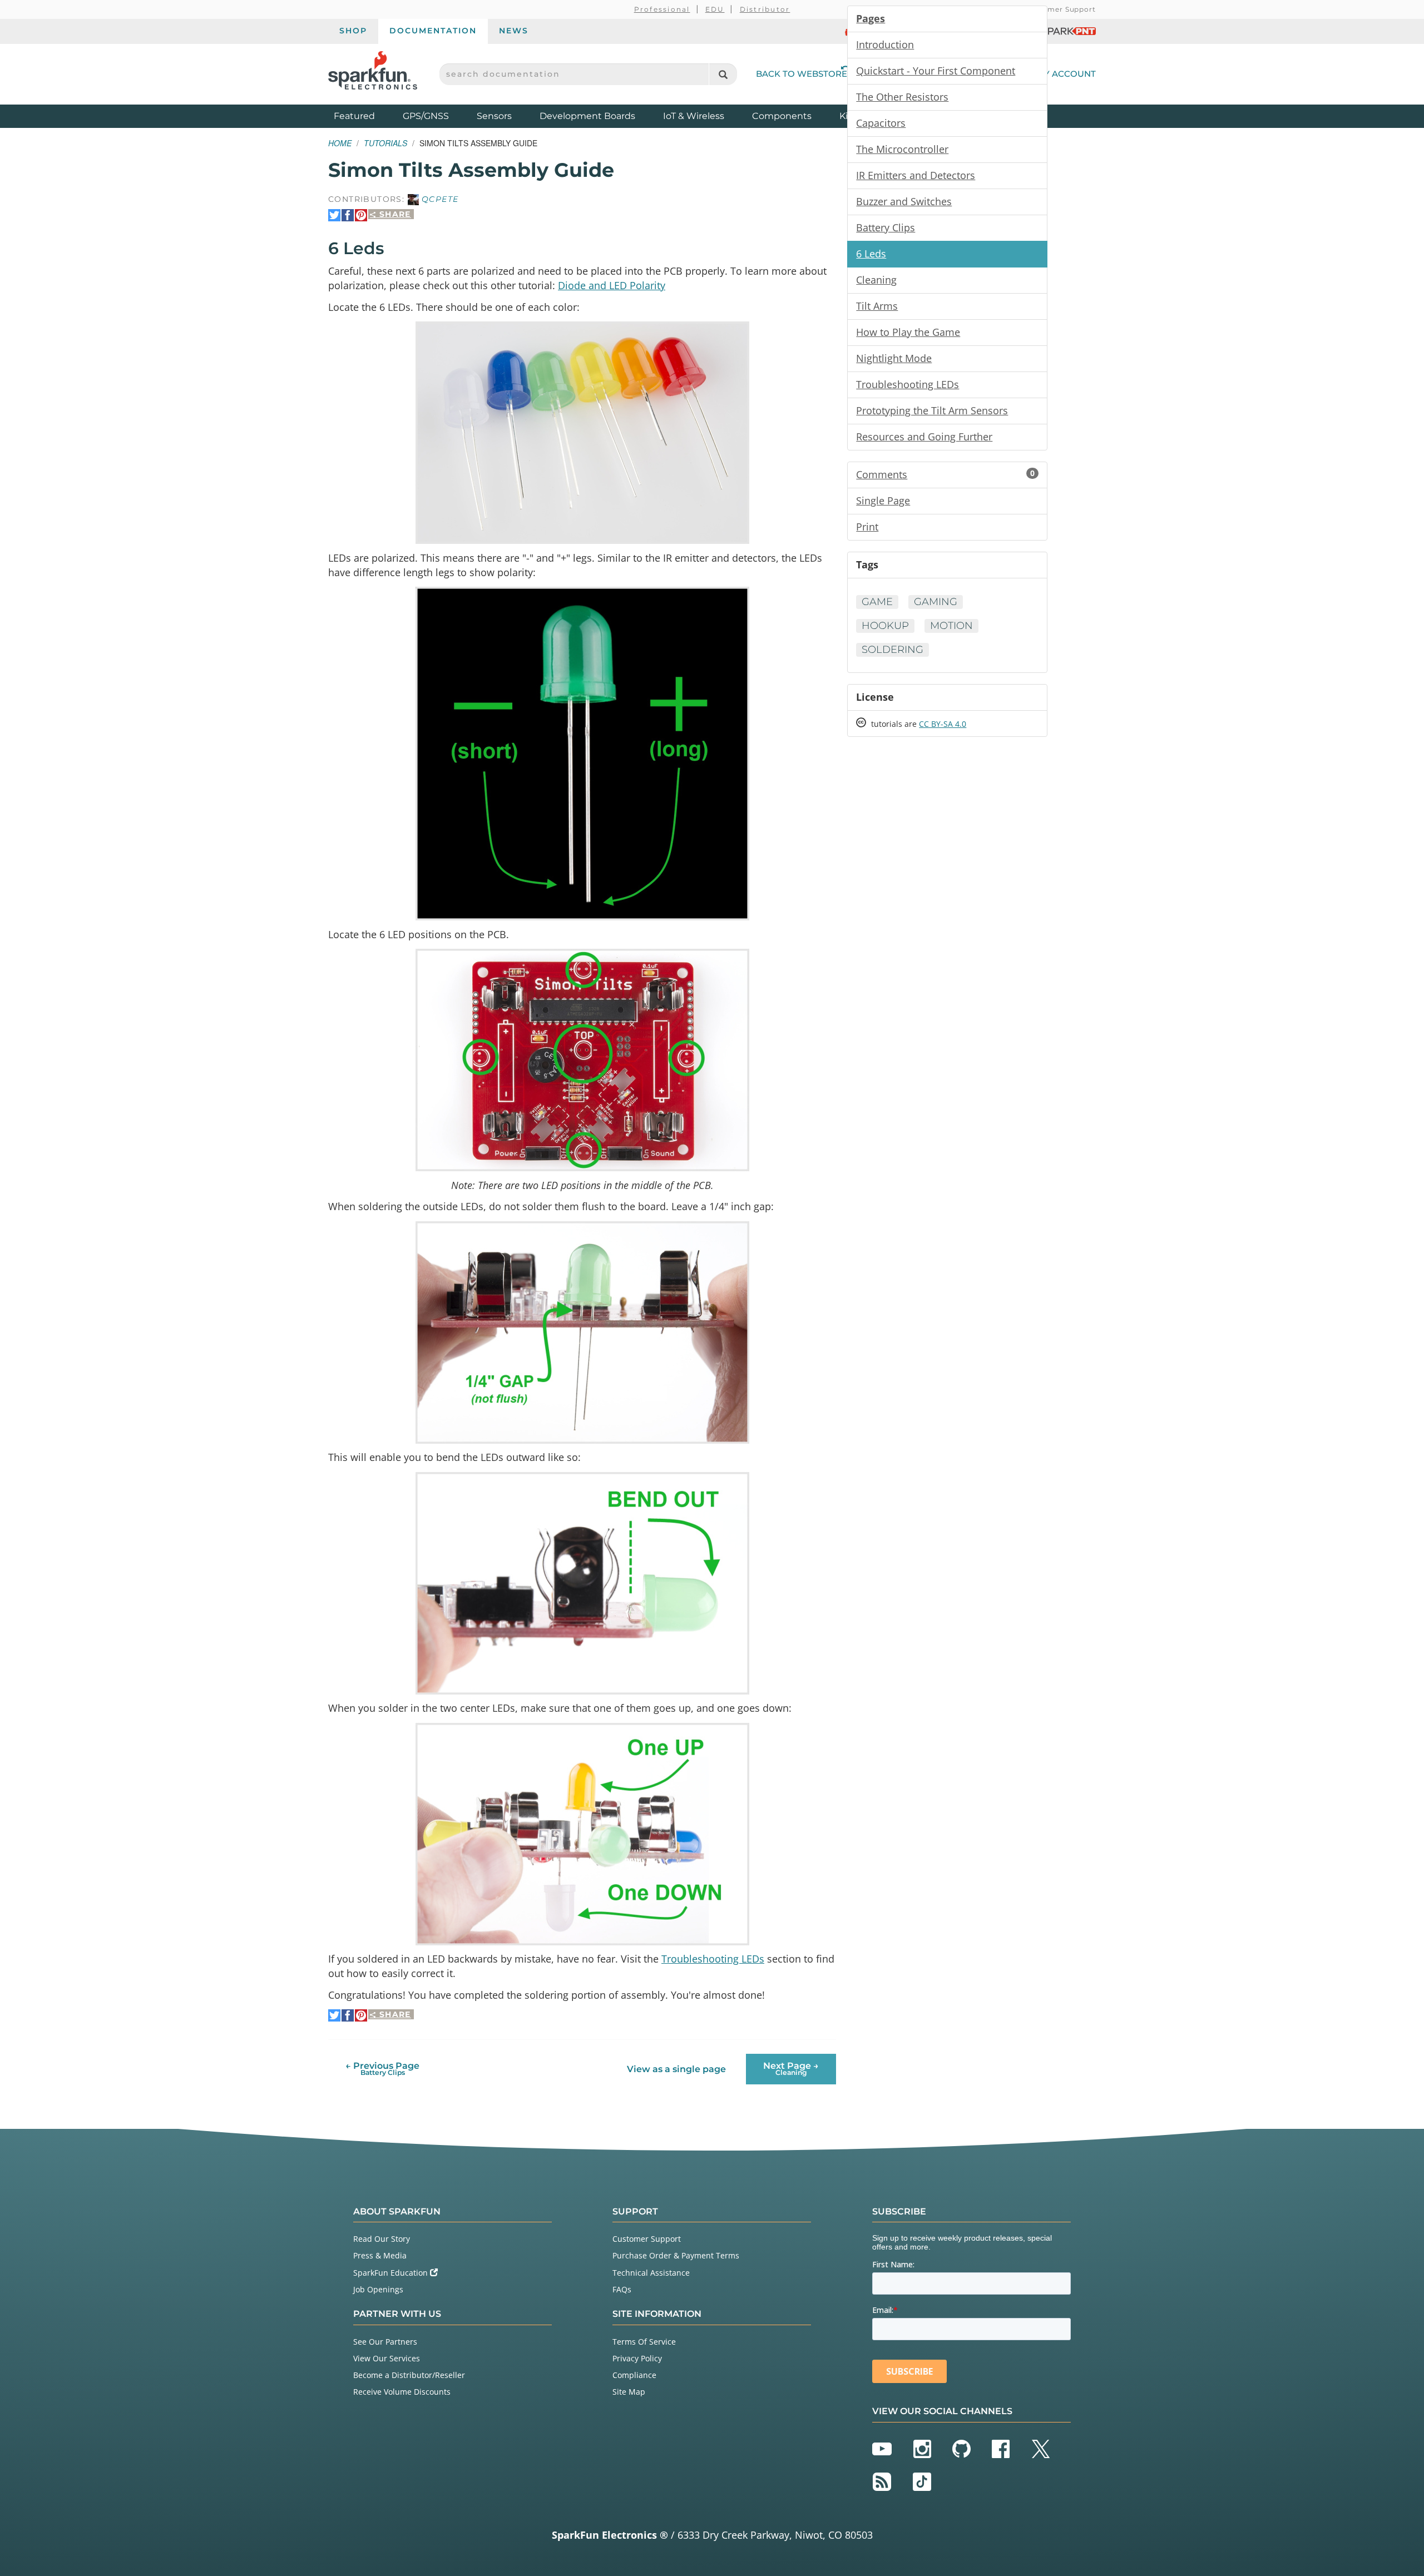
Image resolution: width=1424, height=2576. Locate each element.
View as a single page (676, 2069)
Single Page (883, 501)
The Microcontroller (902, 149)
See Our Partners (385, 2342)
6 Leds (871, 254)
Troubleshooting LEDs (713, 1959)
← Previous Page (382, 2069)
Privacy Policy (637, 2358)
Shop (353, 31)
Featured (365, 116)
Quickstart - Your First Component (936, 71)
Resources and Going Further (924, 437)
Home (340, 143)
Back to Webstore (802, 74)
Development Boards (587, 116)
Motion (951, 626)
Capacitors (881, 123)
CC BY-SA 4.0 (943, 724)
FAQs (622, 2289)
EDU (715, 9)
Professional (662, 9)
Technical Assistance (651, 2273)
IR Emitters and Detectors (916, 175)
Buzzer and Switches (904, 201)
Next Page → (791, 2069)
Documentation (433, 31)
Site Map (629, 2392)
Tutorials (385, 143)
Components (782, 116)
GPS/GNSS (426, 116)
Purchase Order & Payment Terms (676, 2255)
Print (867, 527)
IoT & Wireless (694, 116)
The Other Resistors (902, 97)
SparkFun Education (392, 2273)
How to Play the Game (908, 332)
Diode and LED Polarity (612, 285)
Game (877, 602)
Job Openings (378, 2289)
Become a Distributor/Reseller (409, 2375)
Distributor (765, 9)
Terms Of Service (644, 2342)
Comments (945, 474)
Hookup (885, 626)
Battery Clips (886, 227)
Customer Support (1060, 9)
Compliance (634, 2375)
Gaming (936, 602)
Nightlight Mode (894, 358)
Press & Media (380, 2255)
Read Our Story (382, 2239)
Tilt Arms (877, 306)
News (514, 31)
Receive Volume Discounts (402, 2392)
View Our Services (387, 2358)
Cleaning (876, 280)
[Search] (723, 74)
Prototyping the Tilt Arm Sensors (932, 410)
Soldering (893, 650)
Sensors (494, 116)
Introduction (885, 44)
